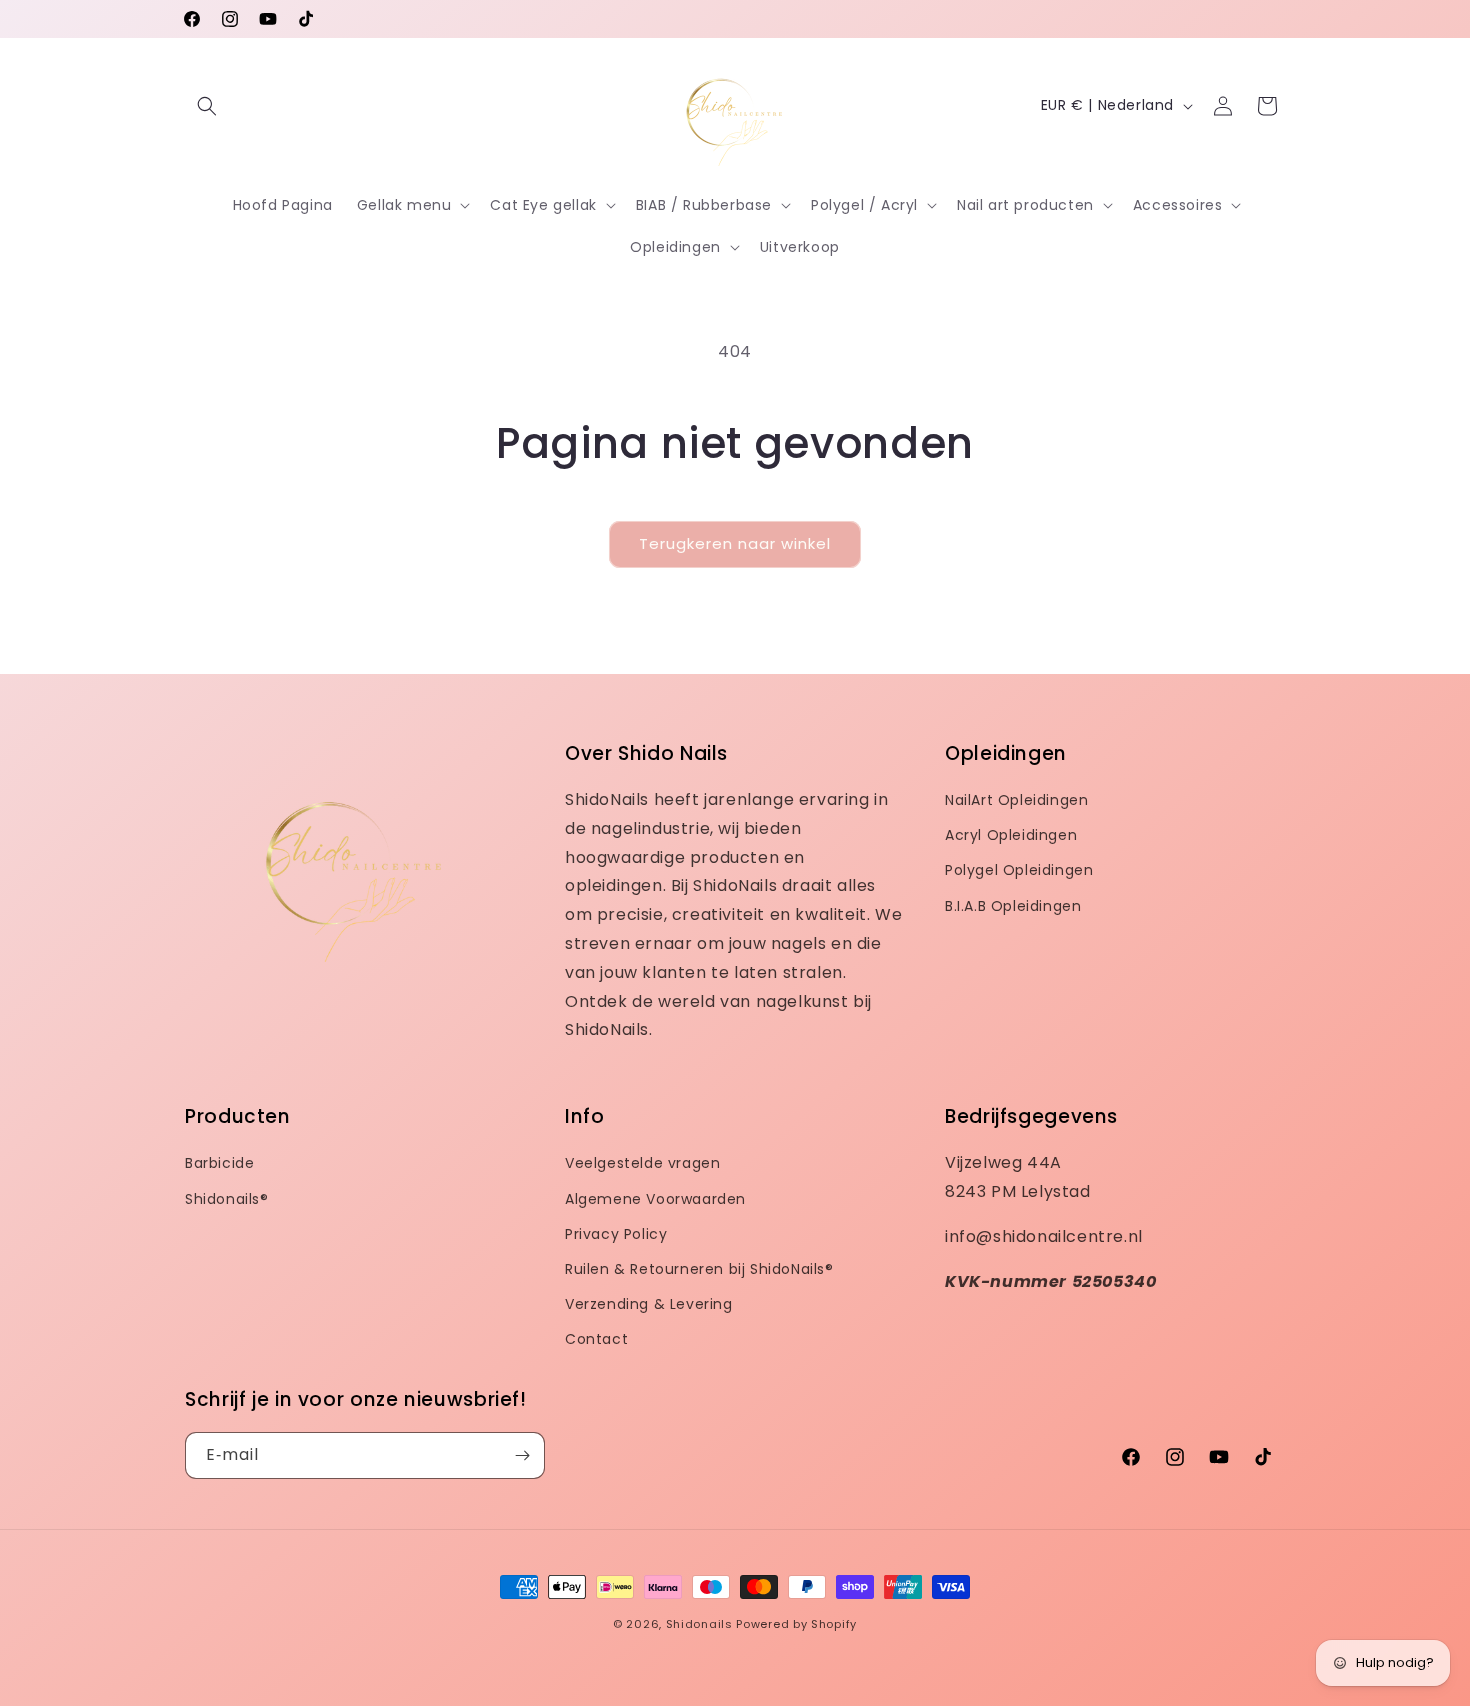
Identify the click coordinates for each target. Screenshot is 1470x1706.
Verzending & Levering (649, 1304)
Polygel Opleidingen (1019, 870)
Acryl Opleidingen (1011, 835)
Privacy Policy (616, 1234)
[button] (207, 106)
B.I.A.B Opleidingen (1013, 906)
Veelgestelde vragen (642, 1163)
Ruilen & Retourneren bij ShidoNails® (699, 1269)
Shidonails (699, 1624)
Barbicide (219, 1163)
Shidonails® (227, 1199)
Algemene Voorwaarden (655, 1199)
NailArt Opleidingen (1016, 800)
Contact (596, 1339)
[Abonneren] (522, 1455)
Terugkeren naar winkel (735, 543)
